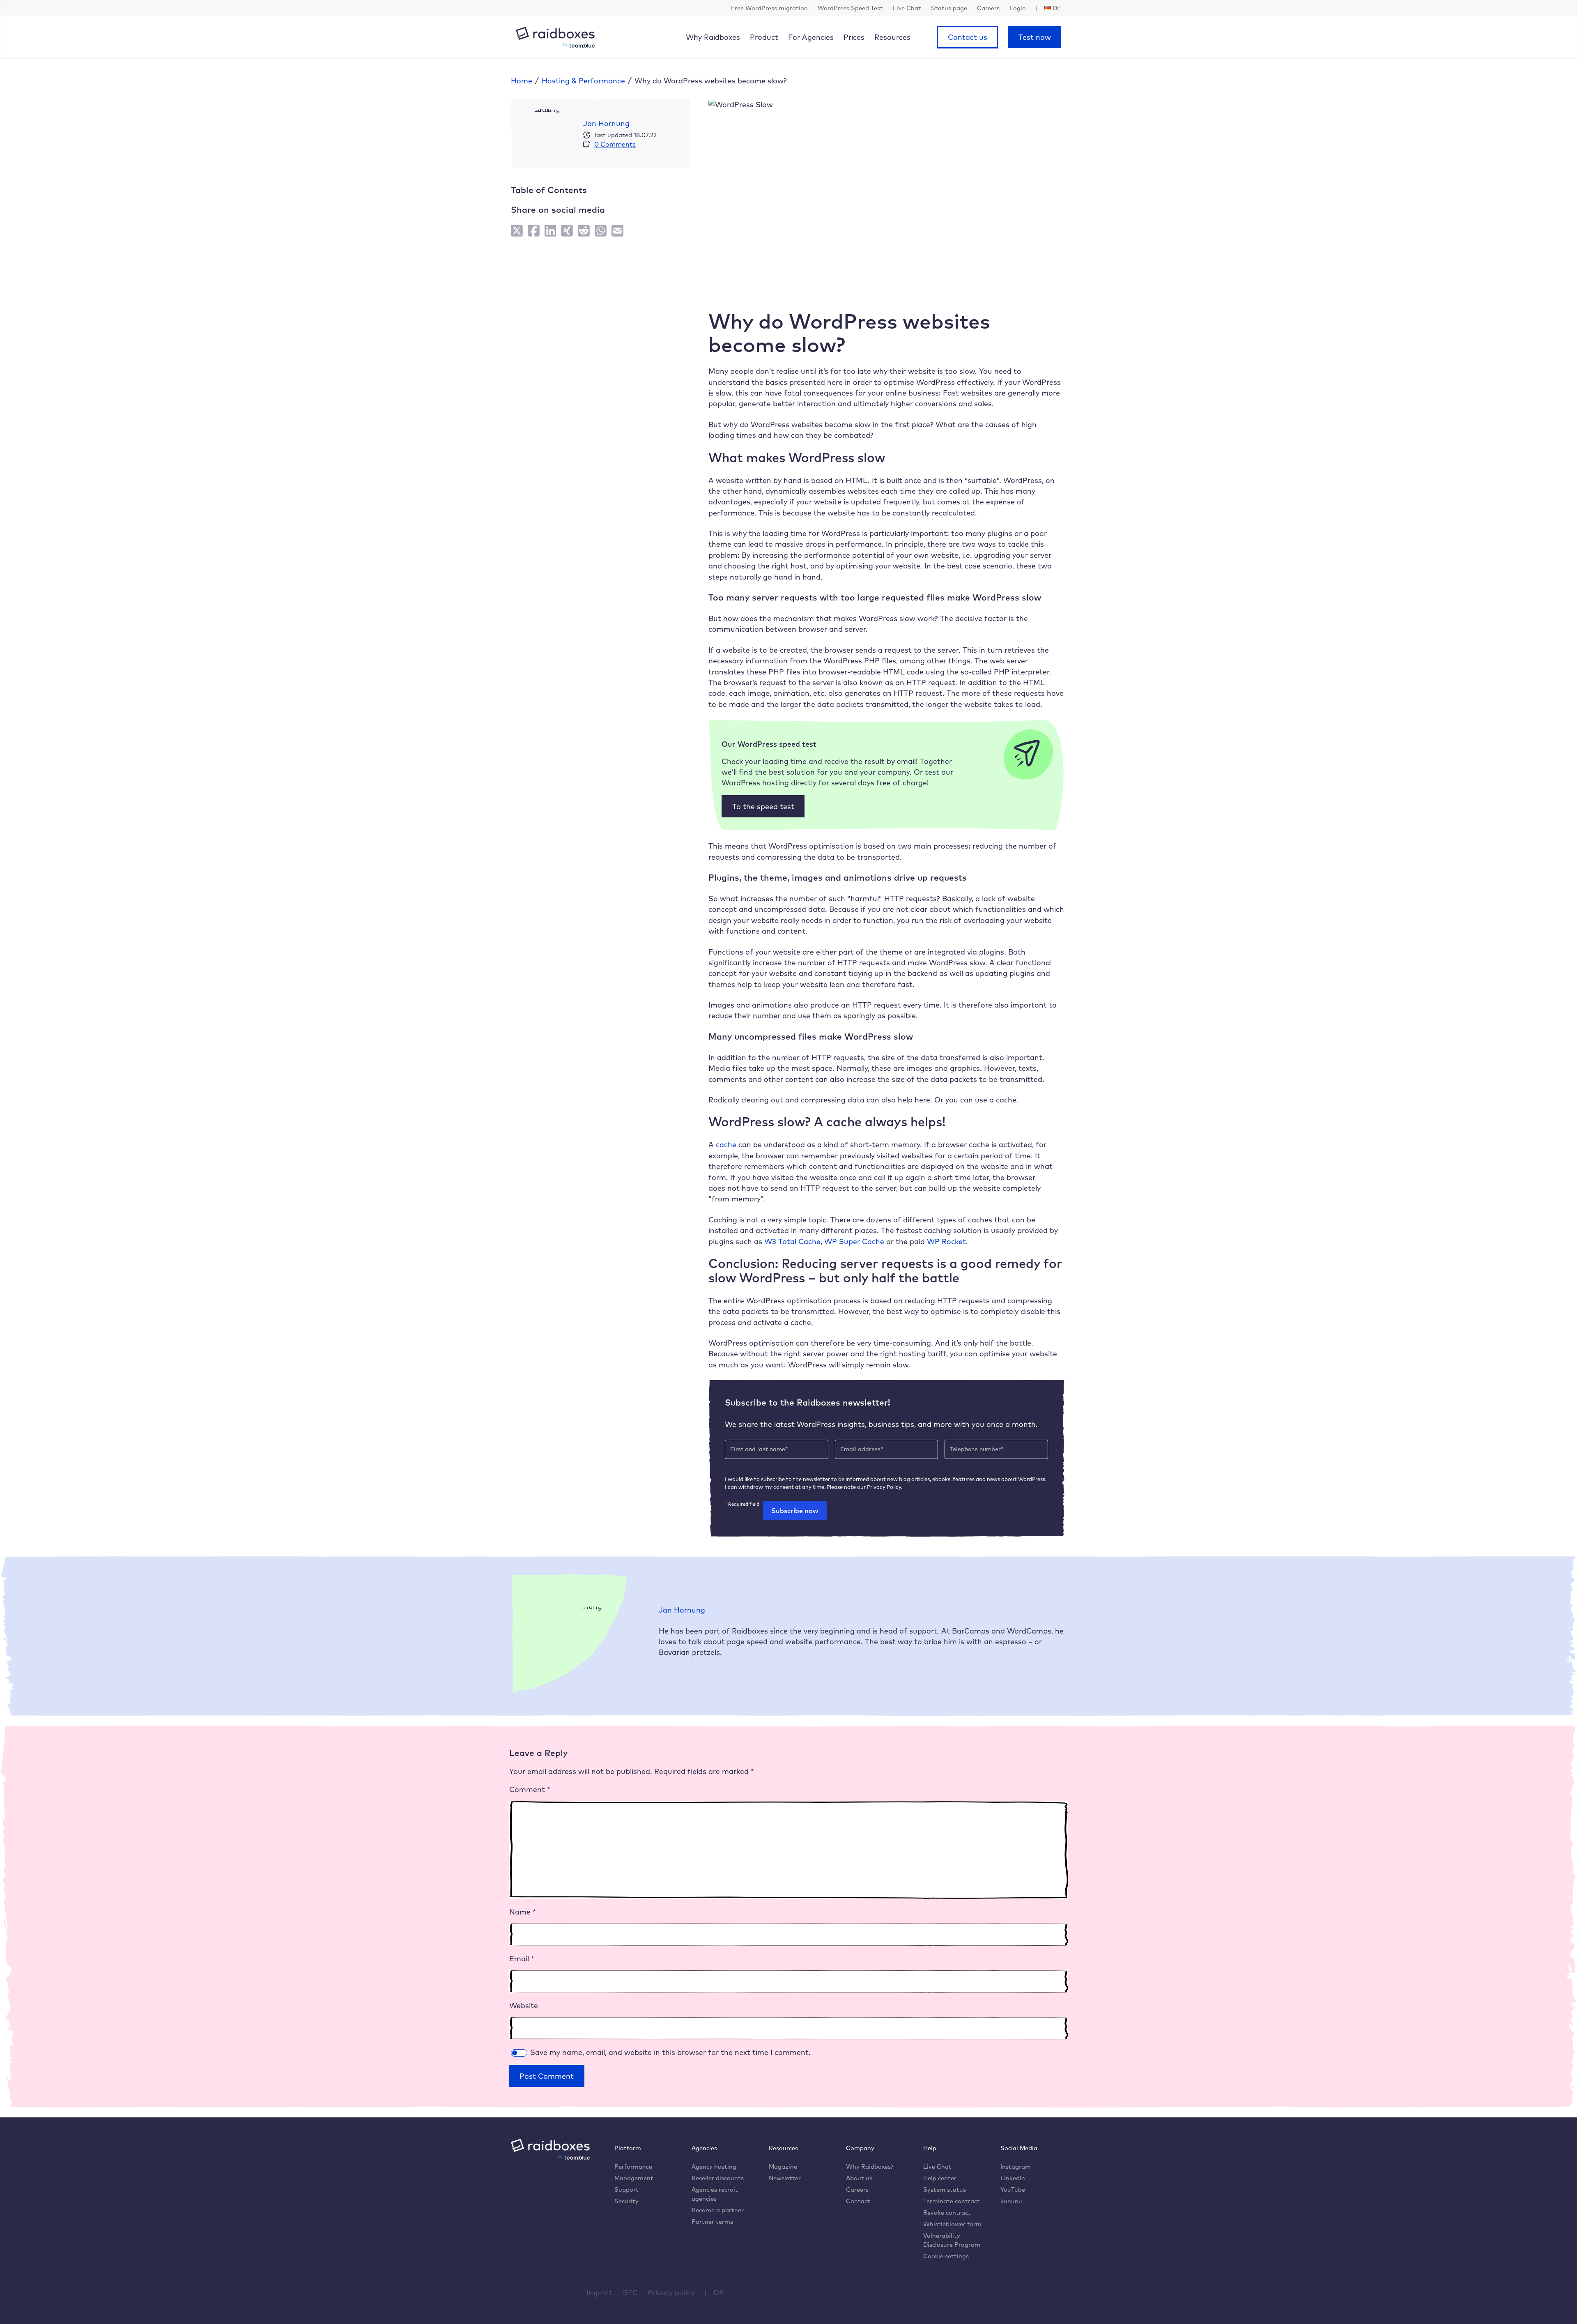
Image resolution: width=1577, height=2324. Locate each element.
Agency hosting (714, 2166)
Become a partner (718, 2210)
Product (764, 37)
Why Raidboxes (713, 37)
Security (626, 2201)
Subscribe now (795, 1511)
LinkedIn (1013, 2178)
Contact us (968, 37)
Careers (857, 2189)
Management (634, 2178)
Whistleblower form (952, 2224)
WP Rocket (946, 1241)
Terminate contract (952, 2201)
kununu (1011, 2201)
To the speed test (763, 806)
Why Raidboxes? (870, 2166)
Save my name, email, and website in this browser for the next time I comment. (670, 2052)
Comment (530, 1789)
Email (522, 1958)
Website (524, 2005)
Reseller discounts (718, 2178)
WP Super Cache (854, 1241)
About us (859, 2178)
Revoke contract (947, 2212)
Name (523, 1912)
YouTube (1013, 2189)
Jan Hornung (606, 123)
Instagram (1016, 2166)
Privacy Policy (884, 1487)
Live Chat (937, 2166)
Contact (858, 2201)
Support (626, 2189)
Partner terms (712, 2222)
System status (945, 2189)
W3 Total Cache (792, 1241)
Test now (1035, 37)
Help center (940, 2178)
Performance (633, 2166)
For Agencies (811, 37)
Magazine (783, 2166)
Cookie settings (946, 2256)
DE (719, 2292)
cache (726, 1144)
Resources (892, 37)
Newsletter (785, 2178)
